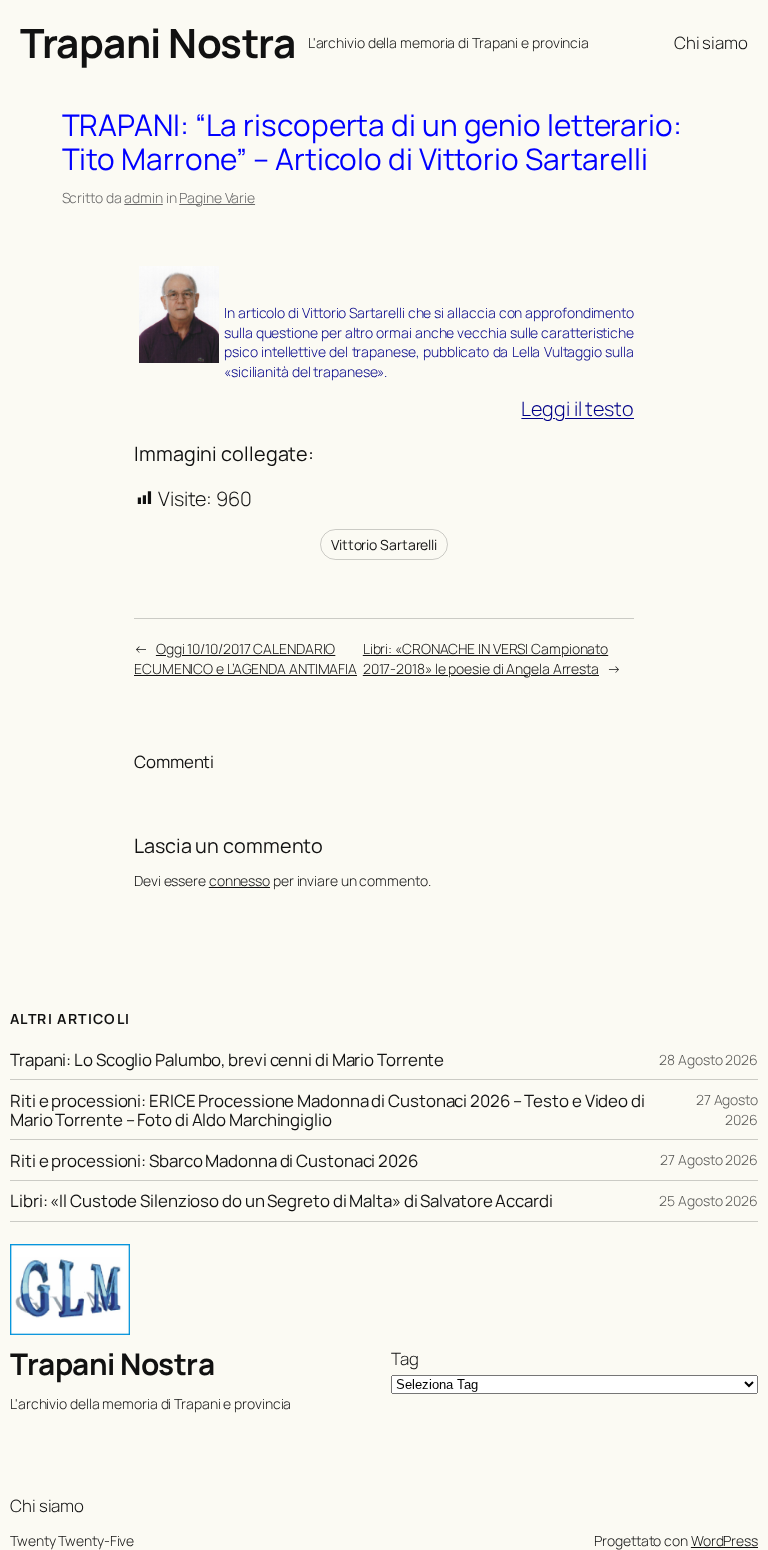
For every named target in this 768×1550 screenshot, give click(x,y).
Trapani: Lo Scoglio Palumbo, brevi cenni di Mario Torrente (227, 1059)
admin (143, 197)
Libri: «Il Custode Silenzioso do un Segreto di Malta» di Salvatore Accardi (281, 1200)
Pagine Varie (217, 197)
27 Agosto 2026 (727, 1109)
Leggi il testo (577, 408)
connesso (239, 880)
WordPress (724, 1540)
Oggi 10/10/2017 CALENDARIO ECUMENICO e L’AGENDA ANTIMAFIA (245, 658)
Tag (405, 1358)
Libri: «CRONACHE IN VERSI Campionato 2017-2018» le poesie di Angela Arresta (485, 658)
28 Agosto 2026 (708, 1059)
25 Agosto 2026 (708, 1200)
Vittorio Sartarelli (384, 544)
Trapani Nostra (157, 42)
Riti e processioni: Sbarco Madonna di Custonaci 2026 (214, 1160)
